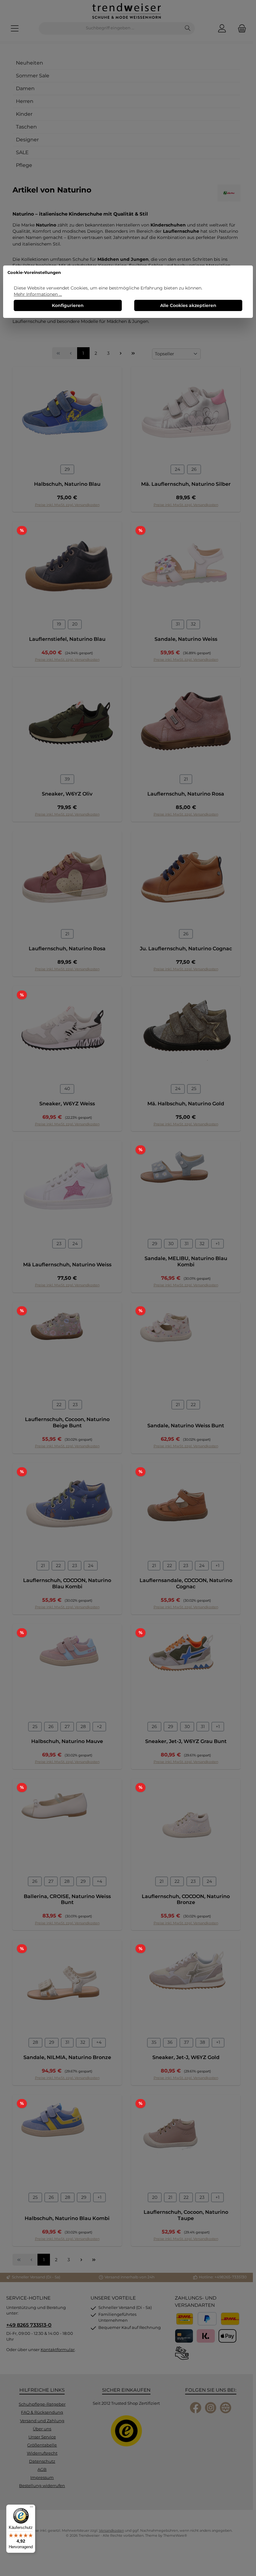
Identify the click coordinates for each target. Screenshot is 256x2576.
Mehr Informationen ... (38, 294)
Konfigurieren (68, 305)
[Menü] (32, 2508)
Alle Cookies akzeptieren (188, 305)
